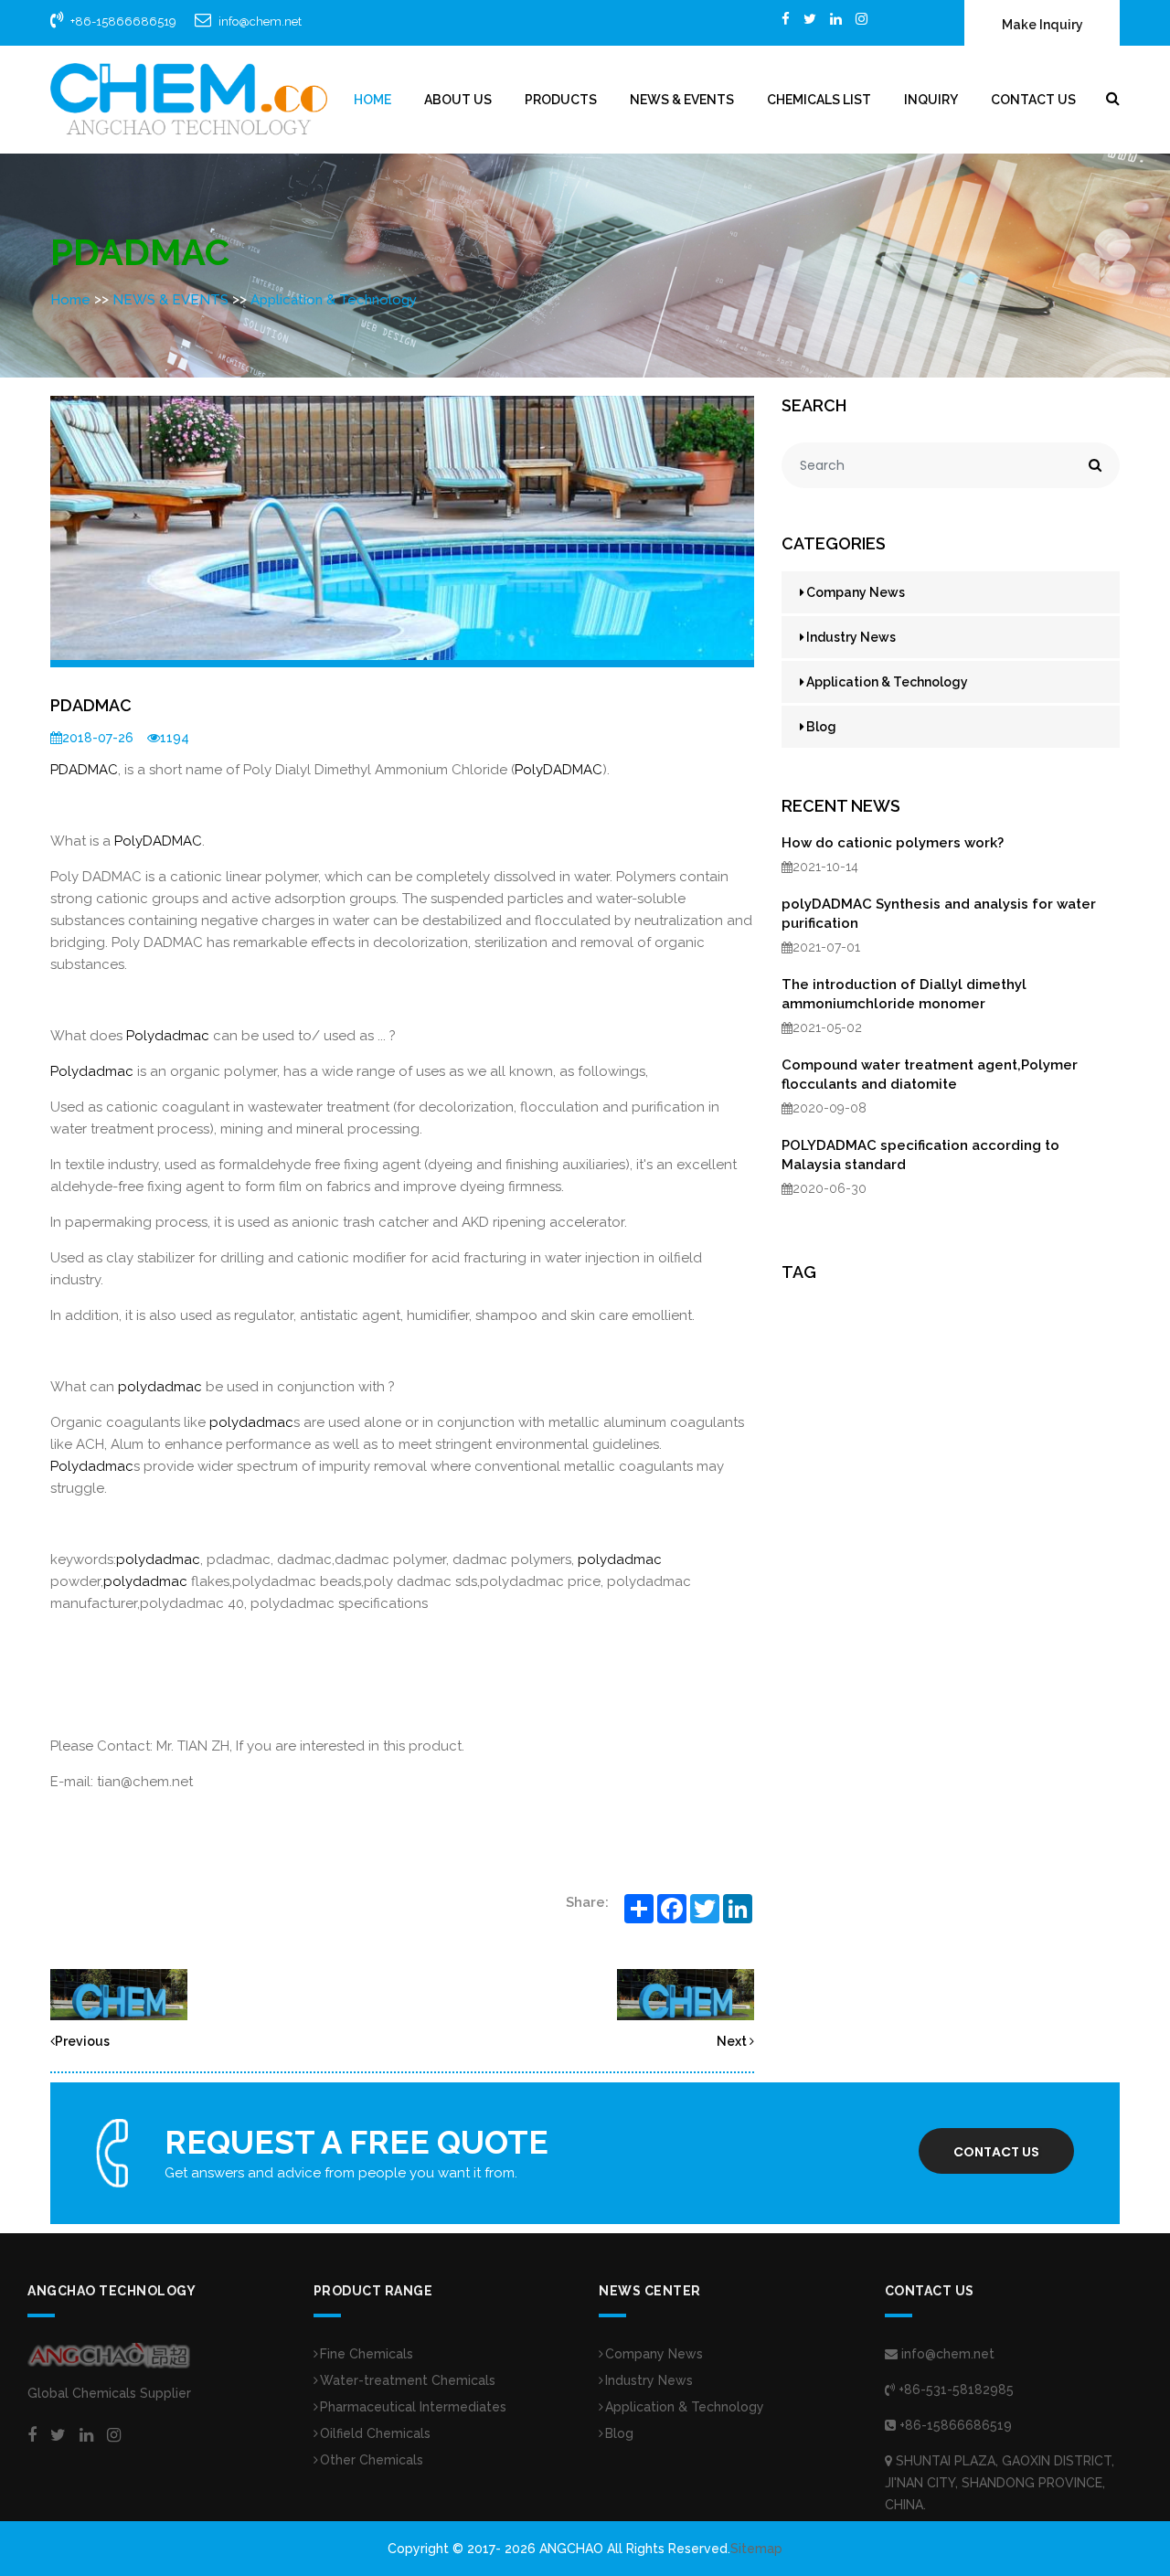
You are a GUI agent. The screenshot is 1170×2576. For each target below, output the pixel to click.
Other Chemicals (372, 2460)
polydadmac (160, 1387)
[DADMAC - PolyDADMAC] (686, 1994)
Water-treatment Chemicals (408, 2380)
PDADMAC (84, 770)
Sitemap (756, 2549)
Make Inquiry (1042, 25)
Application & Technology (334, 300)
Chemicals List (819, 100)
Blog (821, 727)
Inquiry (931, 100)
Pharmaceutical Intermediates (413, 2407)
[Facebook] (786, 19)
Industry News (851, 637)
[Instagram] (862, 19)
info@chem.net (260, 21)
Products (561, 100)
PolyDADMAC (558, 770)
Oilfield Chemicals (375, 2433)
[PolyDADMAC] (119, 1994)
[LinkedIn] (836, 19)
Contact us (996, 2152)
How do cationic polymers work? (893, 843)
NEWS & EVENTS (682, 100)
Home (372, 100)
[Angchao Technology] (189, 99)
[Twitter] (810, 19)
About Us (458, 100)
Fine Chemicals (367, 2354)
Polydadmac (168, 1036)
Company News (856, 592)
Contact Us (1033, 100)
